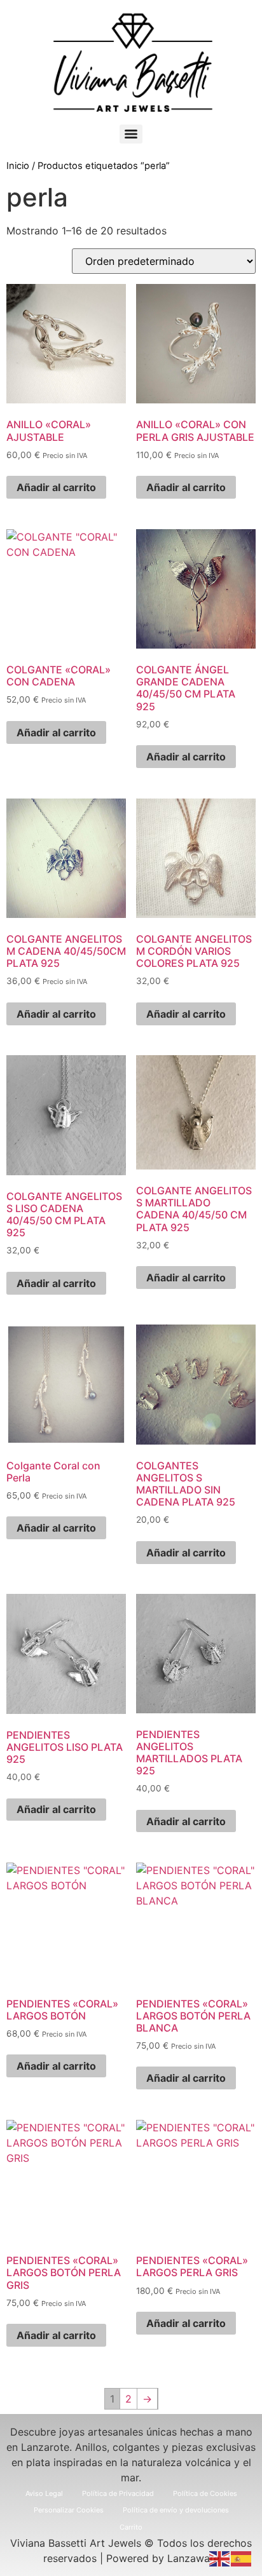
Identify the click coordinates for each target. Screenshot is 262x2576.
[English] (220, 2558)
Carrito (131, 2527)
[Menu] (131, 134)
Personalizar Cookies (69, 2510)
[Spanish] (242, 2558)
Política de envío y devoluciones (176, 2510)
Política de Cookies (205, 2493)
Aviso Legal (44, 2493)
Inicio (18, 166)
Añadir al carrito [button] (56, 487)
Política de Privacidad (118, 2493)
